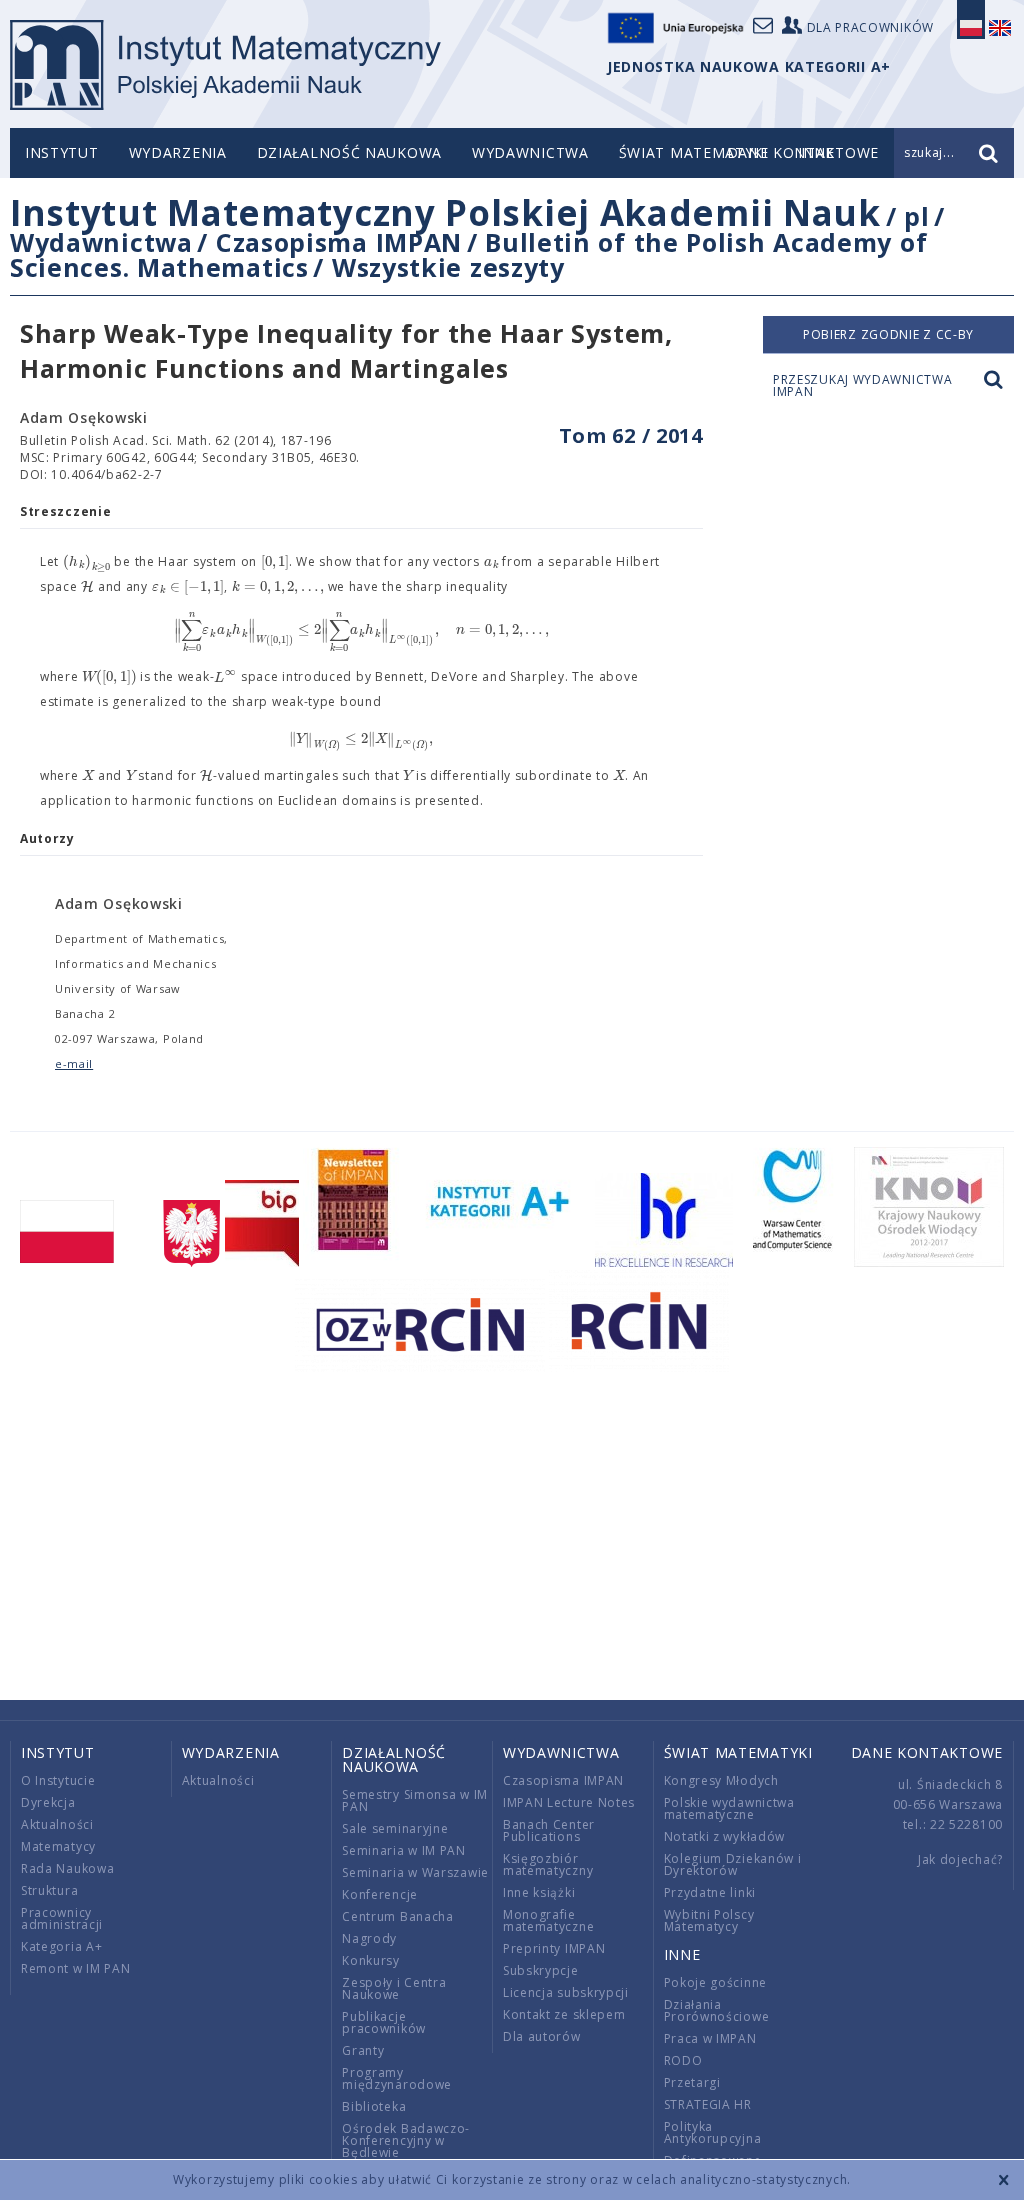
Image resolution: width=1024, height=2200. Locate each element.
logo (225, 65)
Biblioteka (374, 2106)
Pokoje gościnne (716, 1982)
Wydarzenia (178, 152)
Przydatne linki (710, 1892)
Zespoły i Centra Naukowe (394, 1988)
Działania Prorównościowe (717, 2010)
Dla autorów (542, 2036)
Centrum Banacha (398, 1916)
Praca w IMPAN (710, 2038)
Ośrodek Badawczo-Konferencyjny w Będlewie (406, 2140)
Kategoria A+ (61, 1946)
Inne (682, 1954)
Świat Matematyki (693, 152)
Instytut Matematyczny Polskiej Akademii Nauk (445, 212)
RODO (683, 2060)
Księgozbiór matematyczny (548, 1864)
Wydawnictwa (530, 152)
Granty (363, 2050)
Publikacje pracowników (384, 2022)
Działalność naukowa (349, 152)
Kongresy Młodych (721, 1780)
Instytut (62, 152)
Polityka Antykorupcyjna (713, 2132)
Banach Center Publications (549, 1830)
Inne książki (539, 1892)
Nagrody (369, 1938)
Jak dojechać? (960, 1859)
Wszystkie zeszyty (448, 267)
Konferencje (380, 1894)
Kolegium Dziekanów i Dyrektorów (733, 1864)
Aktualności (57, 1824)
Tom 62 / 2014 (631, 435)
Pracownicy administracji (62, 1918)
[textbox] (87, 562)
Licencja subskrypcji (566, 1992)
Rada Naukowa (67, 1868)
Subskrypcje (541, 1970)
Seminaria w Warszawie (415, 1872)
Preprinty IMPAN (554, 1948)
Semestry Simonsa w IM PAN (415, 1800)
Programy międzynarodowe (397, 2078)
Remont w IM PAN (76, 1968)
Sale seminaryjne (395, 1828)
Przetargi (692, 2082)
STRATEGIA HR (708, 2104)
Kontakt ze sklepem (564, 2014)
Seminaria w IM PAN (404, 1850)
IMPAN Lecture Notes (569, 1802)
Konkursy (371, 1960)
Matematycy (58, 1846)
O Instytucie (58, 1780)
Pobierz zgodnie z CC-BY (888, 334)
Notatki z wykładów (725, 1836)
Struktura (49, 1890)
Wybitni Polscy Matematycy (709, 1920)
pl (916, 216)
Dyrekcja (48, 1802)
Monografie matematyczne (548, 1920)
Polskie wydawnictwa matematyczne (729, 1808)
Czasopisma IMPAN (339, 242)
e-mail (74, 1063)
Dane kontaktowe (927, 1752)
